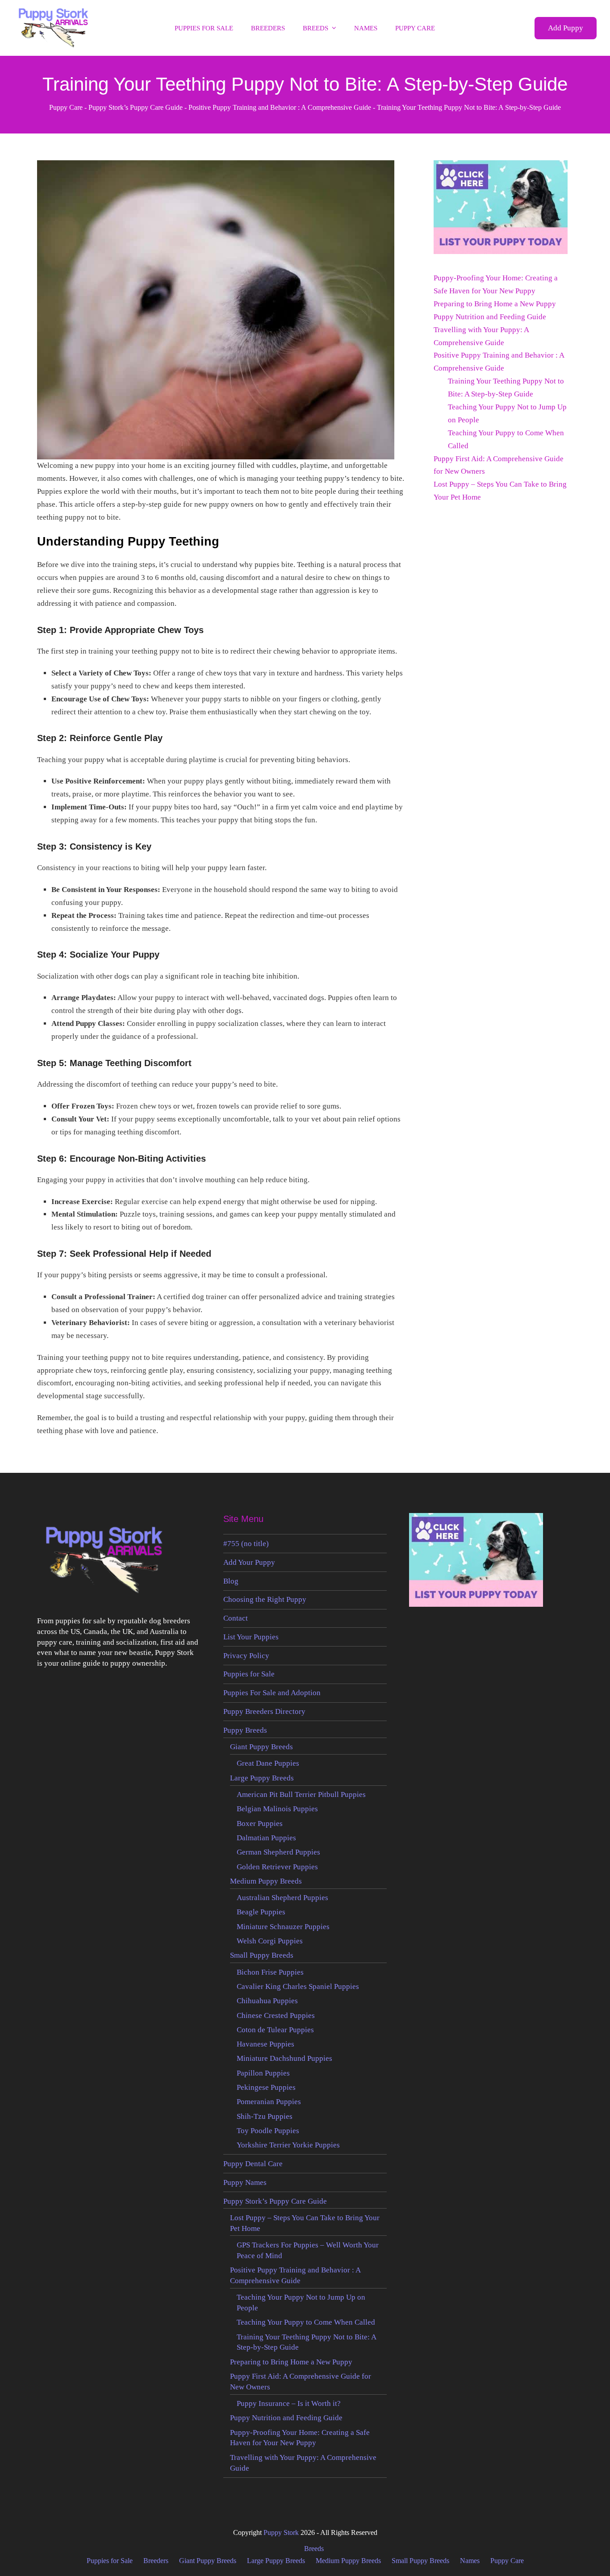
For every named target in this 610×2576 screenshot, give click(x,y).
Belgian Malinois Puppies (277, 1809)
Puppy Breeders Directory (264, 1711)
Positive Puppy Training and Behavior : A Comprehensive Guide (280, 107)
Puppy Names (245, 2182)
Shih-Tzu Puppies (265, 2116)
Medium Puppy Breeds (266, 1881)
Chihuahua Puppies (267, 2001)
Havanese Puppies (265, 2044)
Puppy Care (66, 107)
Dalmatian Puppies (266, 1838)
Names (470, 2561)
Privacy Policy (246, 1656)
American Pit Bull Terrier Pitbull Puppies (301, 1794)
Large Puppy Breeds (262, 1778)
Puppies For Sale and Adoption (272, 1693)
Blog (231, 1581)
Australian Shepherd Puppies (282, 1898)
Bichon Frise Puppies (270, 1972)
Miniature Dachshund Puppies (284, 2058)
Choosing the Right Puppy (265, 1599)
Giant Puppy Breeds (261, 1747)
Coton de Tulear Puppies (275, 2030)
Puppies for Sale (249, 1674)
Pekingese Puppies (266, 2087)
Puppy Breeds (245, 1730)
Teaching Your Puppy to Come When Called (306, 2322)
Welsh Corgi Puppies (270, 1941)
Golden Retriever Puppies (277, 1867)
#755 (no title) (246, 1544)
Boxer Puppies (260, 1824)
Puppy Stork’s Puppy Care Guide (136, 107)
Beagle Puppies (261, 1912)
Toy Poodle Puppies (268, 2131)
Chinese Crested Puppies (276, 2015)
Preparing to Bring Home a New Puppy (495, 304)
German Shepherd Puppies (278, 1852)
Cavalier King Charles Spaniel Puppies (298, 1986)
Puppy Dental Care (253, 2164)
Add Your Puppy (249, 1562)
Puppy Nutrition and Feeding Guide (490, 317)
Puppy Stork (281, 2532)
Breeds (314, 2549)
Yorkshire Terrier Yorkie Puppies (288, 2145)
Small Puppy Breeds (262, 1955)
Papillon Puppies (263, 2073)
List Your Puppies (251, 1637)
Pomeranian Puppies (269, 2102)
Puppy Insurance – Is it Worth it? (289, 2403)
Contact (236, 1618)
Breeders (156, 2561)
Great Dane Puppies (268, 1763)
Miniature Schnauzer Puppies (283, 1927)
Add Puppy (566, 28)
